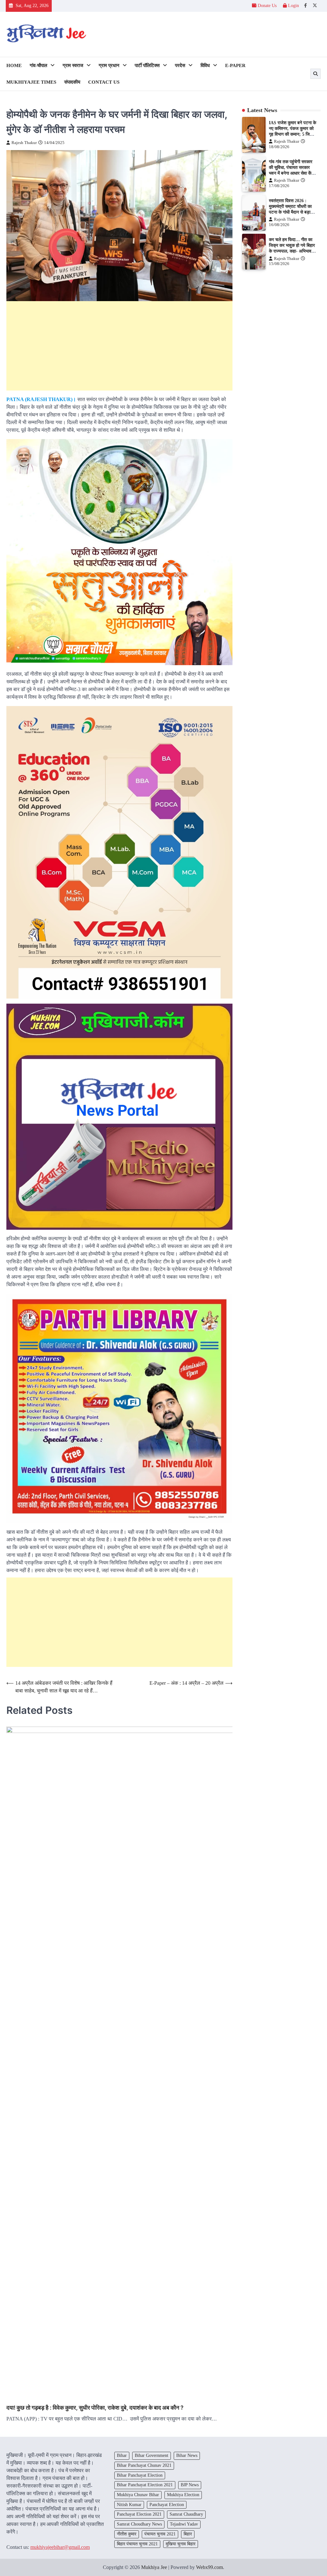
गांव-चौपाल (38, 65)
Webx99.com (209, 2567)
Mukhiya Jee (154, 2567)
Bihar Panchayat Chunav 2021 (144, 2465)
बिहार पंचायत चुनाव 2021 (137, 2544)
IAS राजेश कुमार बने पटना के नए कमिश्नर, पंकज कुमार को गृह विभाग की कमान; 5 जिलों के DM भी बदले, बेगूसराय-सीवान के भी (293, 134)
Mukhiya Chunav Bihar (138, 2495)
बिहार (188, 2534)
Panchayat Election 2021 (139, 2514)
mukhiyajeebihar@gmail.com (60, 2547)
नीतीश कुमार (127, 2534)
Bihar (122, 2455)
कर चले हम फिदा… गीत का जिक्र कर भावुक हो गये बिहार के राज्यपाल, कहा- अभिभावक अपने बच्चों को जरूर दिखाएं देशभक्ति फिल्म (292, 251)
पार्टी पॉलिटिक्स (147, 65)
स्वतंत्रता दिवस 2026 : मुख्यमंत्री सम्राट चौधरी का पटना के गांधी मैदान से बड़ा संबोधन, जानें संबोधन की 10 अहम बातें (291, 212)
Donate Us (267, 6)
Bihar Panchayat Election (140, 2475)
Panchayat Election (167, 2505)
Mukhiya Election (183, 2495)
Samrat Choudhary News (139, 2524)
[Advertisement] (119, 346)
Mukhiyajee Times (31, 82)
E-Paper (235, 65)
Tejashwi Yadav (184, 2524)
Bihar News (187, 2455)
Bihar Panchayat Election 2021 (145, 2485)
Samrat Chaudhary (186, 2514)
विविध (205, 65)
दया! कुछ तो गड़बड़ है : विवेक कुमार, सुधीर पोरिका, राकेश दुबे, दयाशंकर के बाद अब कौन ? (95, 2408)
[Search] (316, 74)
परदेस (180, 65)
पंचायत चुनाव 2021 (160, 2534)
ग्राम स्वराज (73, 65)
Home (14, 65)
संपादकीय (72, 82)
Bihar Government (152, 2455)
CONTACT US (104, 82)
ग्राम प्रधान (109, 65)
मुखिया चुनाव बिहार (181, 2544)
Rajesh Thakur (24, 143)
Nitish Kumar (129, 2505)
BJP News (190, 2485)
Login (293, 6)
